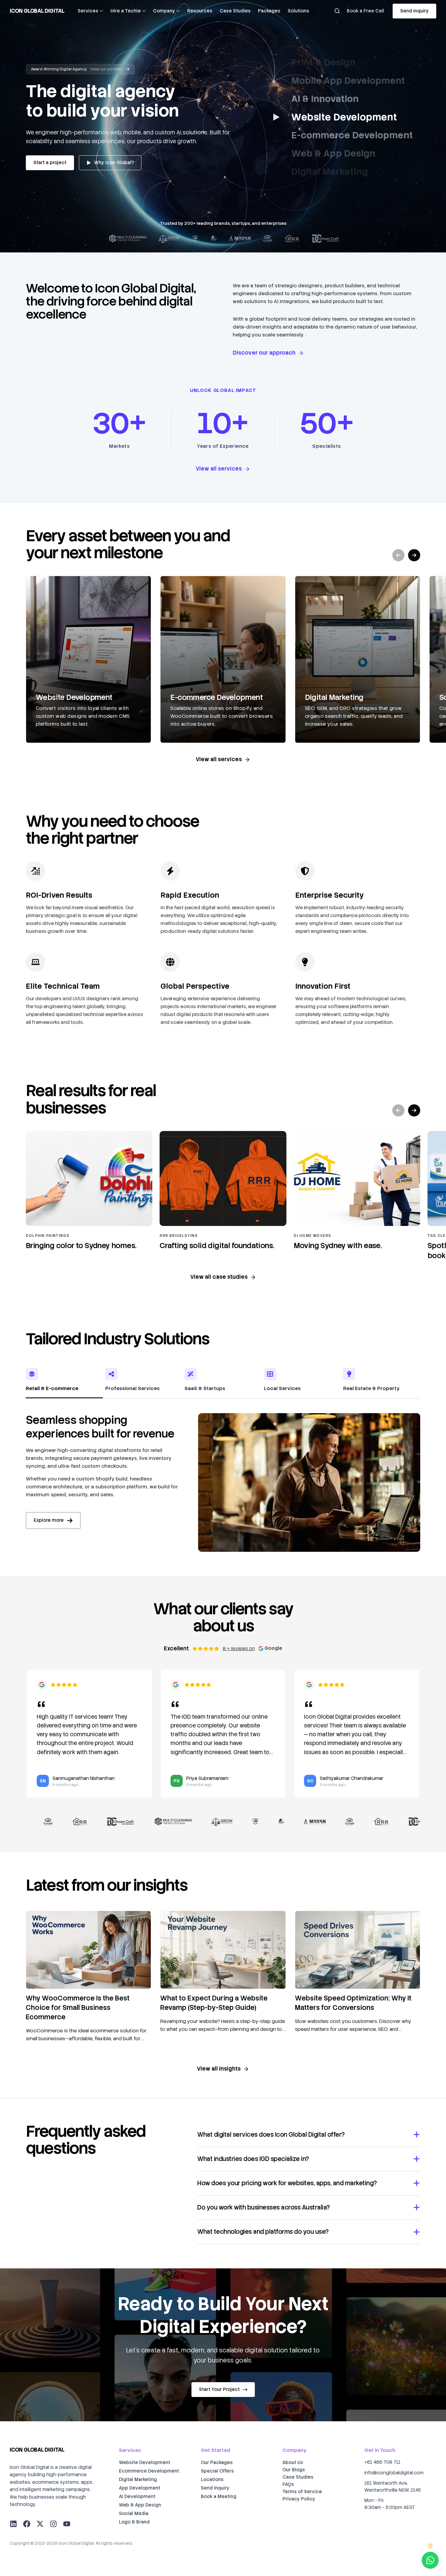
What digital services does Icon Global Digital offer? (271, 2135)
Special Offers (217, 2471)
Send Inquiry (215, 2488)
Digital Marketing (138, 2480)
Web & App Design (140, 2505)
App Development (140, 2488)
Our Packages (217, 2463)
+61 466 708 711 (382, 2462)
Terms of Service (302, 2492)
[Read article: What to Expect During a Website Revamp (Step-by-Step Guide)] (223, 1950)
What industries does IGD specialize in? (253, 2159)
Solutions (298, 11)
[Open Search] (337, 11)
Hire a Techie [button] (126, 11)
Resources (200, 11)
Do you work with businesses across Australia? (264, 2207)
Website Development (145, 2463)
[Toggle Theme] (430, 2546)
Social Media (134, 2514)
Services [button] (88, 11)
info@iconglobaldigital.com (394, 2473)
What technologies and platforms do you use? (263, 2232)
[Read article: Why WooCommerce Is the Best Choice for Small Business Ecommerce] (88, 1950)
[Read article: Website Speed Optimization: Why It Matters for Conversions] (358, 1950)
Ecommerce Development (149, 2471)
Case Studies (235, 11)
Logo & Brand (134, 2522)
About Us (293, 2463)
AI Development (137, 2497)
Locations (212, 2480)
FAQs (288, 2484)
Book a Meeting (219, 2497)
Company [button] (164, 11)
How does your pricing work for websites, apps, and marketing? (287, 2183)
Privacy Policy (299, 2499)
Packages (269, 11)
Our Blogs (294, 2470)
